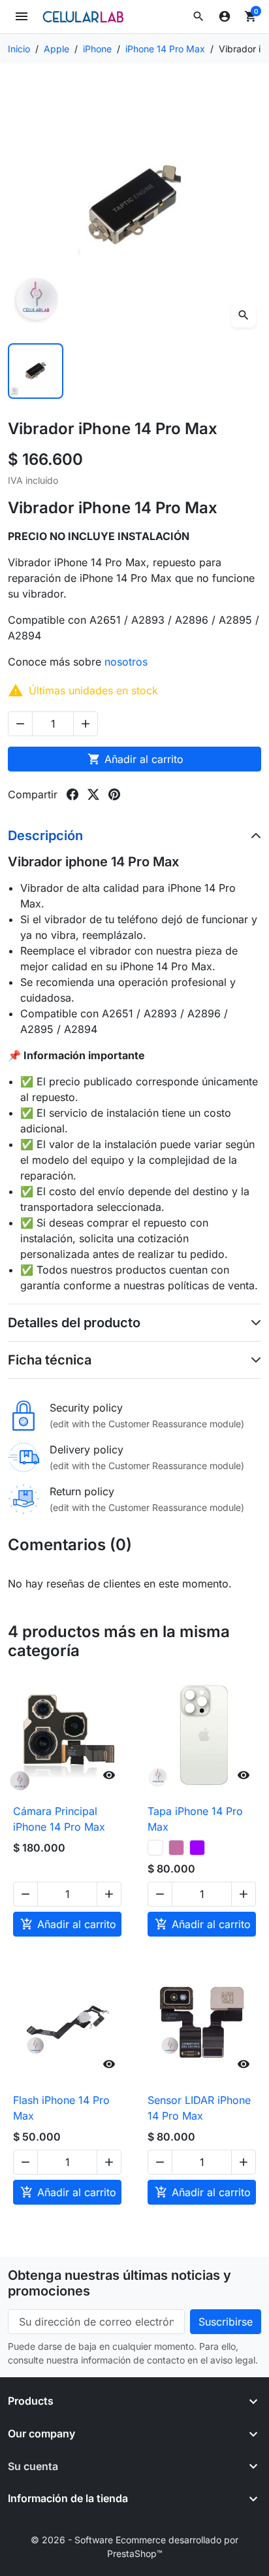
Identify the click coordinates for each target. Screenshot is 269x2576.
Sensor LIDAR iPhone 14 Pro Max (199, 2108)
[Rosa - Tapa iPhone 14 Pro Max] (176, 1848)
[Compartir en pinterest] (114, 794)
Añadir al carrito (135, 759)
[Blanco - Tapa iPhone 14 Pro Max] (155, 1848)
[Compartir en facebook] (72, 794)
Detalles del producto (74, 1323)
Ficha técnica (50, 1360)
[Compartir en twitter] (93, 794)
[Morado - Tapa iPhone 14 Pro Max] (197, 1848)
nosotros (128, 662)
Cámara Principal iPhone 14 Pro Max (59, 1819)
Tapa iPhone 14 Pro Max (195, 1819)
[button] (198, 16)
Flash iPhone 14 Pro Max (61, 2108)
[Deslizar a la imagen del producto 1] (36, 371)
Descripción (45, 836)
